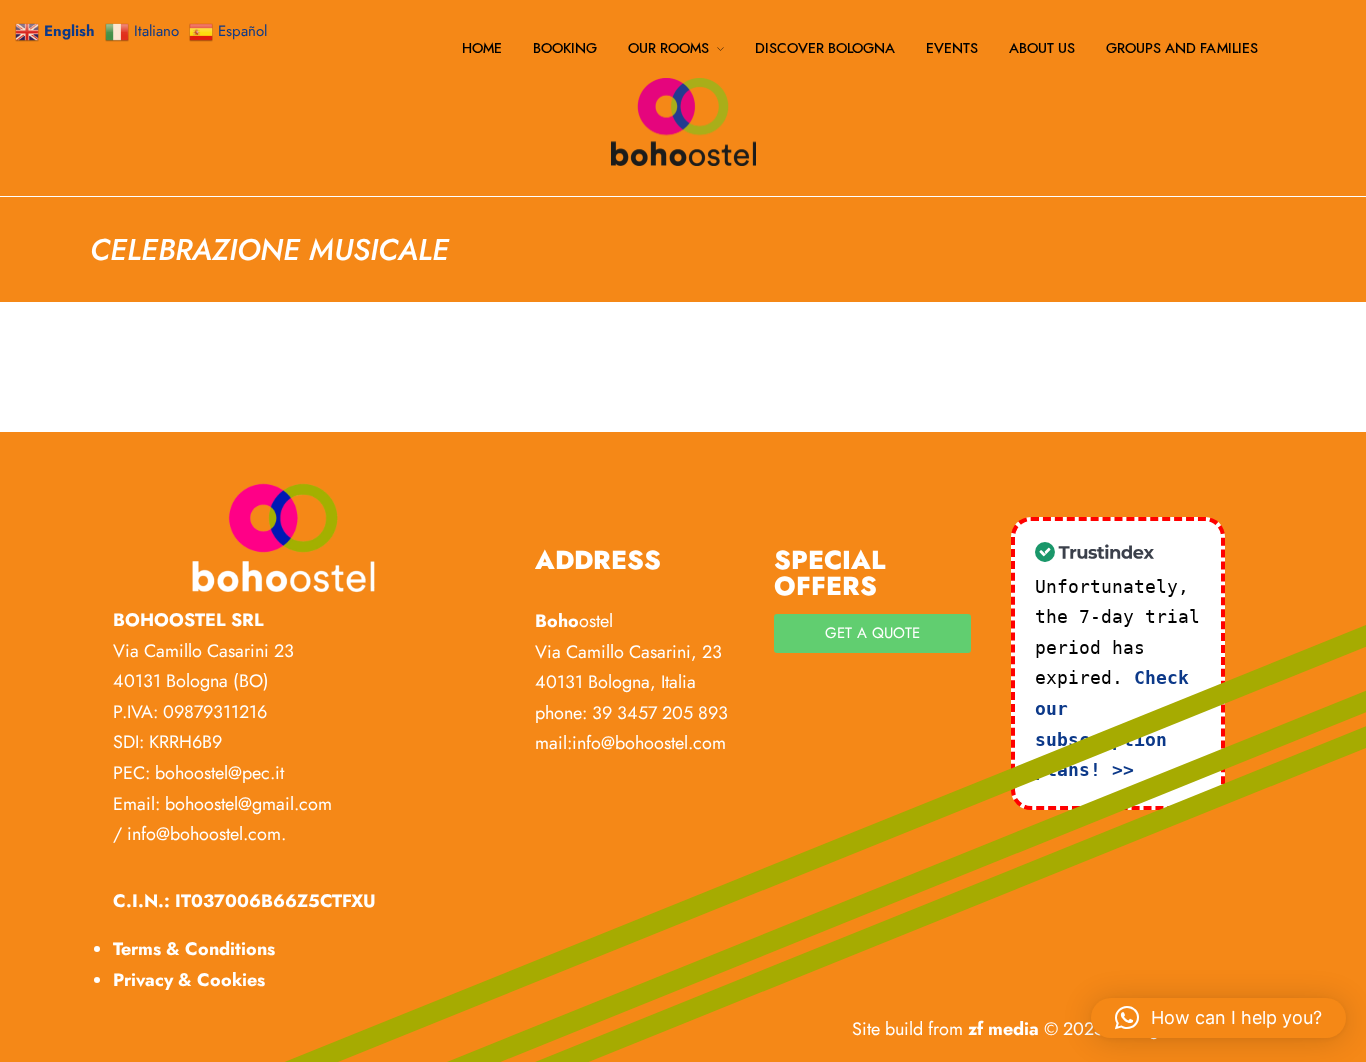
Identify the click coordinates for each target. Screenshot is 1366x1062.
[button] (1218, 1018)
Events (952, 49)
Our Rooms (668, 49)
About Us (1042, 49)
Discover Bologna (825, 49)
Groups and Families (1182, 49)
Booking (565, 49)
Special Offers (829, 573)
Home (482, 49)
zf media (1003, 1029)
